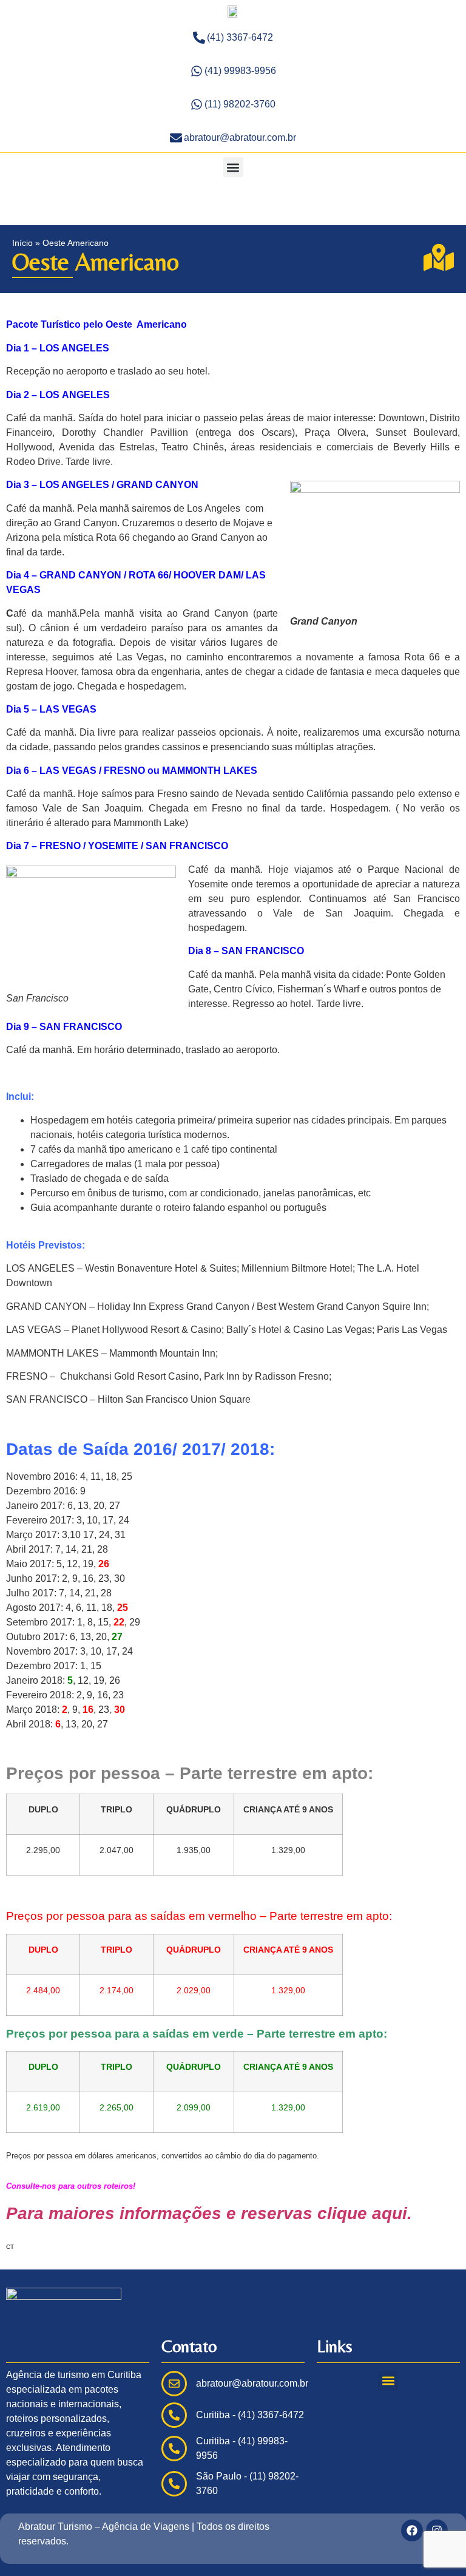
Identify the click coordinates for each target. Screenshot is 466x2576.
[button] (233, 167)
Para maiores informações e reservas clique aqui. (209, 2213)
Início (22, 243)
